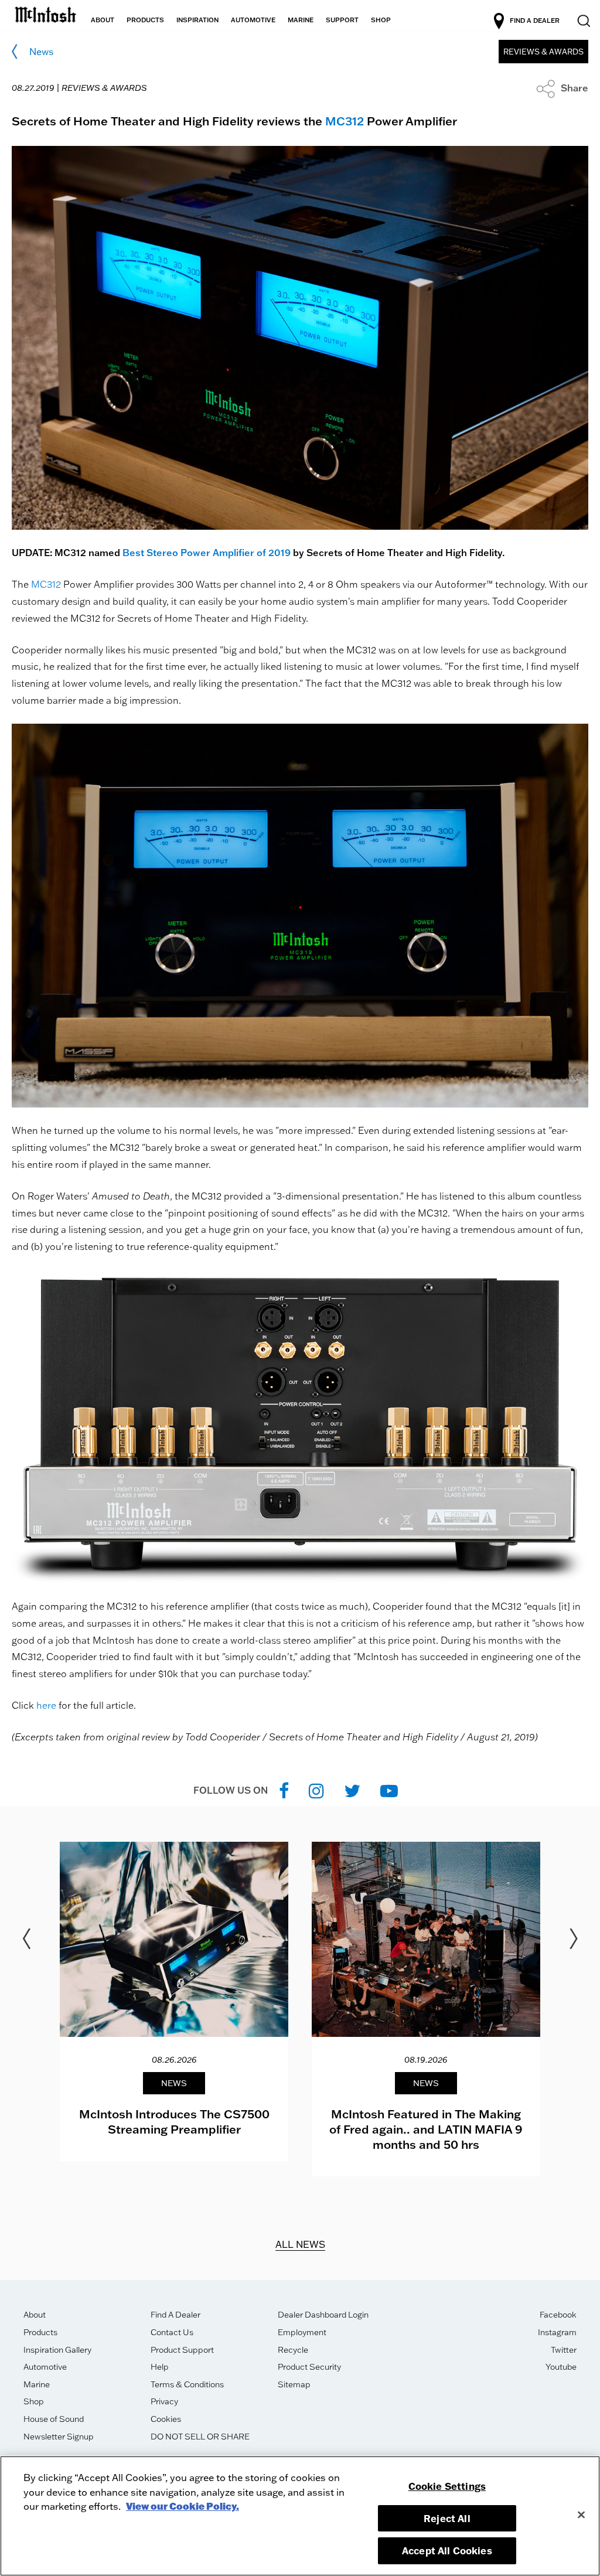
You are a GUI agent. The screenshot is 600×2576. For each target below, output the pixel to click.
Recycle (293, 2350)
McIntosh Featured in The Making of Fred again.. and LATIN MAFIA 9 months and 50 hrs (426, 2129)
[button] (562, 88)
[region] (300, 2516)
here (46, 1705)
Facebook (558, 2315)
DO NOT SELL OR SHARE (200, 2437)
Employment (302, 2332)
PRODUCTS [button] (145, 20)
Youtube (561, 2367)
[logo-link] (45, 13)
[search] (583, 21)
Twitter (564, 2350)
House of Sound (54, 2419)
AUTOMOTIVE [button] (253, 20)
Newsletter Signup (59, 2437)
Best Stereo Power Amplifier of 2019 (207, 553)
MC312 (345, 121)
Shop (34, 2401)
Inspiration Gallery (57, 2350)
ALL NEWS (300, 2244)
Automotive (45, 2367)
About (35, 2315)
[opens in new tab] (284, 1790)
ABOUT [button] (103, 20)
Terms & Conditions (187, 2384)
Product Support (182, 2350)
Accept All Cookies (447, 2551)
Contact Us (172, 2332)
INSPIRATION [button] (197, 20)
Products (40, 2332)
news (41, 52)
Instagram (557, 2332)
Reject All (447, 2518)
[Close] (581, 2514)
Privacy (164, 2401)
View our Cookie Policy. (183, 2506)
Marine (37, 2384)
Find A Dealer (175, 2315)
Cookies (166, 2419)
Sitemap (294, 2384)
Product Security (309, 2367)
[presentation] (174, 2001)
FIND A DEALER (535, 21)
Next (574, 1939)
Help (160, 2367)
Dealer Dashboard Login (323, 2315)
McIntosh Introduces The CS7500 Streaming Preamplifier (174, 2121)
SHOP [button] (381, 20)
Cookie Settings (447, 2486)
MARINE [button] (301, 20)
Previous (26, 1939)
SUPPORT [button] (342, 20)
